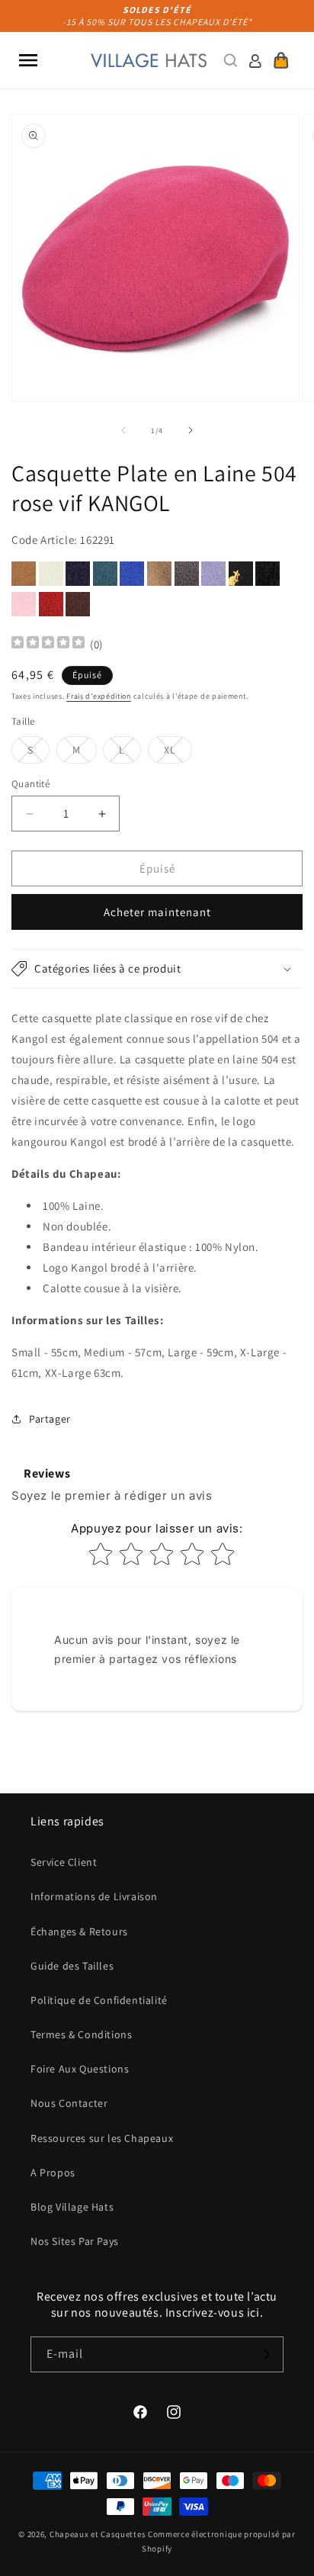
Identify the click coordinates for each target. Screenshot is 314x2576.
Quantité (30, 784)
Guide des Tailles (72, 1966)
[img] (48, 644)
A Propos (53, 2172)
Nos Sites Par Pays (75, 2241)
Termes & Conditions (81, 2034)
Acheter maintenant (157, 912)
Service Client (64, 1862)
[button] (28, 60)
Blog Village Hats (72, 2207)
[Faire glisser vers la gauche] (123, 430)
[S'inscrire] (266, 2354)
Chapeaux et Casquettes (98, 2534)
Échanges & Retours (79, 1931)
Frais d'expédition (99, 696)
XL (178, 753)
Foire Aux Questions (80, 2069)
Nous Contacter (69, 2103)
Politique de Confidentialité (99, 2000)
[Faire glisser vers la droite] (191, 430)
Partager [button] (50, 1419)
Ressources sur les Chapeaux (102, 2138)
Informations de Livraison (94, 1896)
